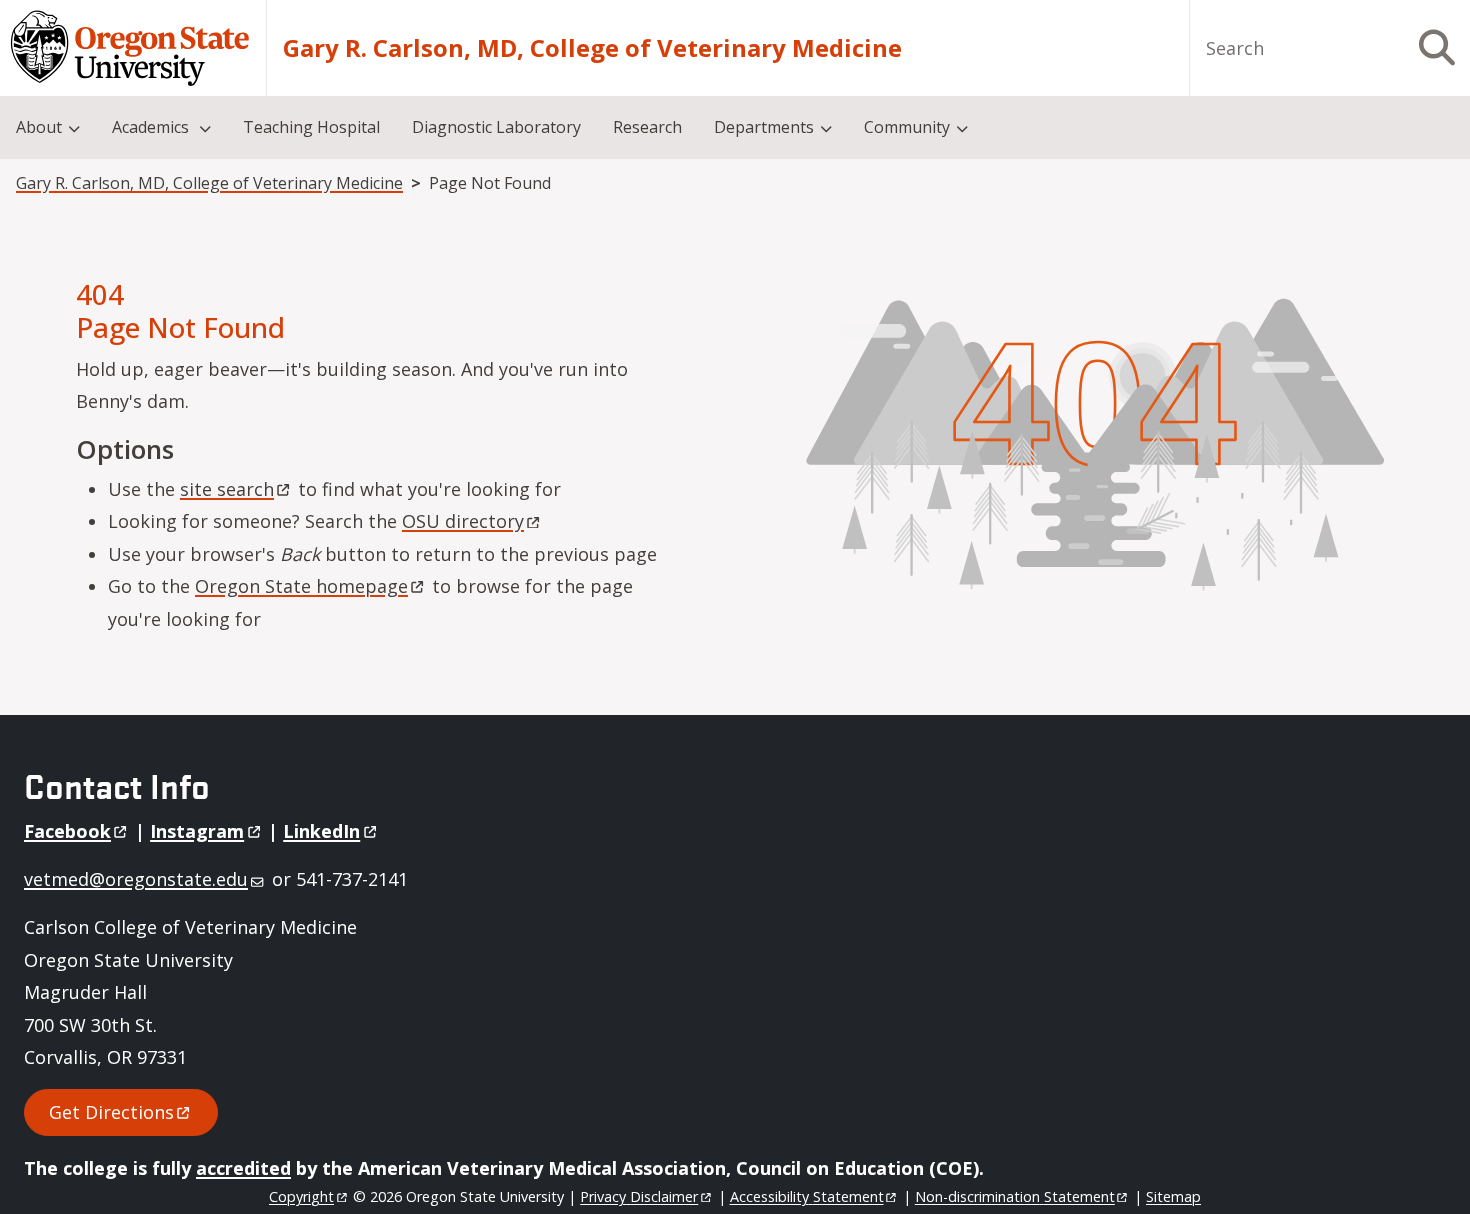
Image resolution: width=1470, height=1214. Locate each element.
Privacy (639, 1196)
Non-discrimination (1015, 1196)
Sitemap (1173, 1196)
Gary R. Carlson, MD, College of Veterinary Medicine (592, 48)
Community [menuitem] (907, 127)
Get (111, 1112)
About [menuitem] (39, 127)
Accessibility (807, 1196)
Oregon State (301, 586)
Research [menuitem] (647, 127)
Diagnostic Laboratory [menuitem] (496, 127)
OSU (463, 521)
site (227, 489)
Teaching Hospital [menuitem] (311, 127)
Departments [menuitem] (764, 127)
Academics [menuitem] (152, 127)
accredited (243, 1168)
